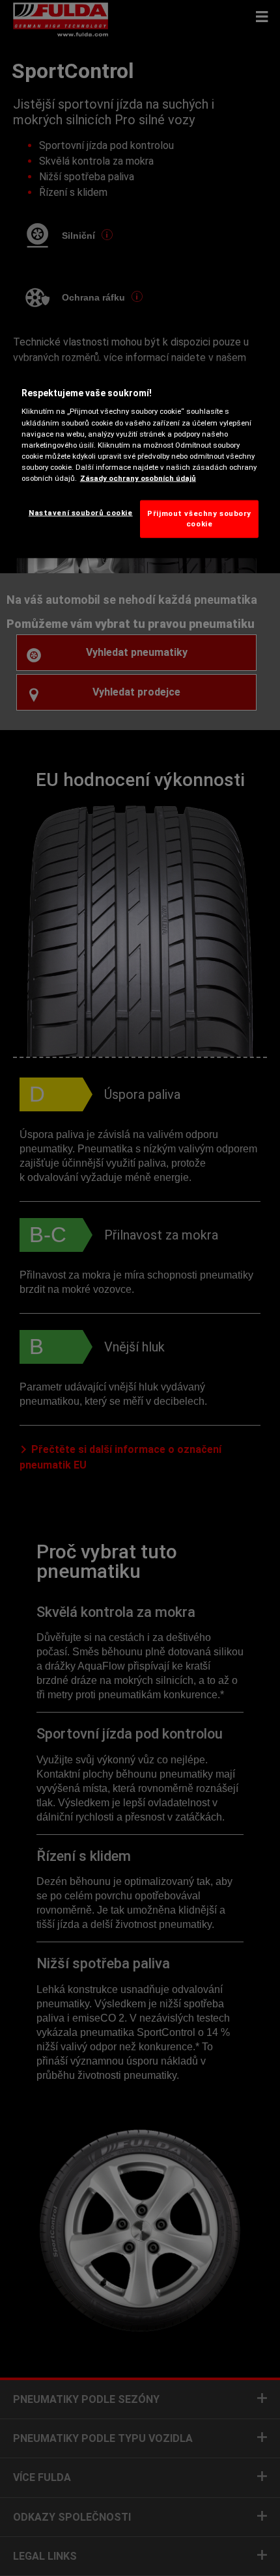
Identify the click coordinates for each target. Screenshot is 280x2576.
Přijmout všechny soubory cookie (199, 519)
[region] (140, 459)
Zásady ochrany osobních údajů (138, 478)
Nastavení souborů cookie (81, 513)
